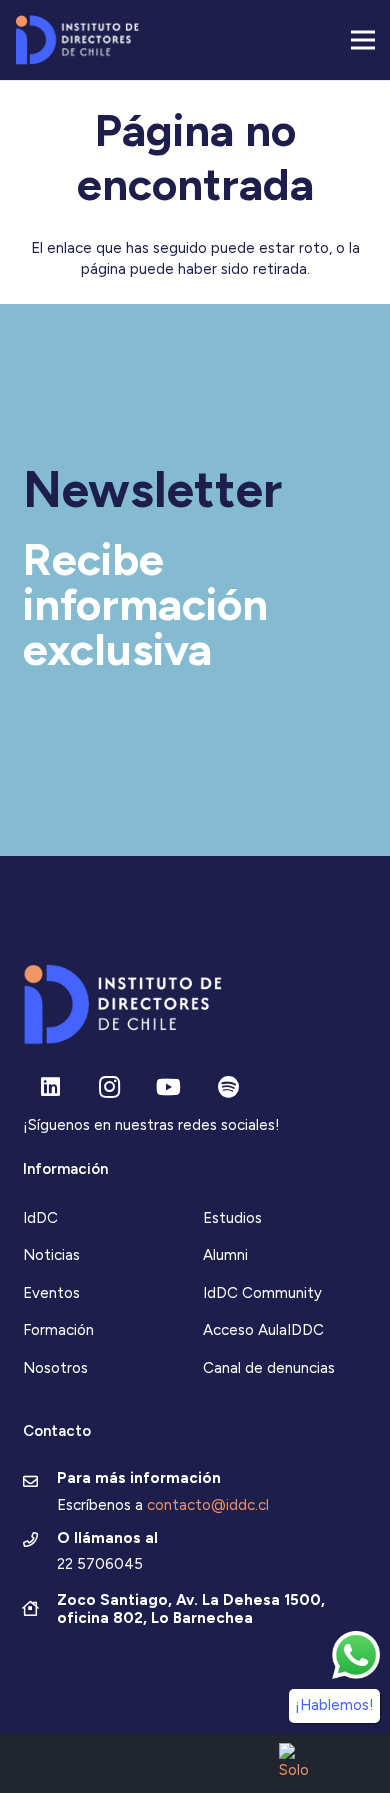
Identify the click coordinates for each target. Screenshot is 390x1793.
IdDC (40, 1218)
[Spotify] (228, 1087)
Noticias (51, 1255)
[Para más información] (40, 1483)
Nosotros (55, 1368)
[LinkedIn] (50, 1087)
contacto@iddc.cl (208, 1505)
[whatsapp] (356, 1655)
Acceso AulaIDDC (263, 1330)
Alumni (225, 1255)
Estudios (232, 1218)
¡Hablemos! (334, 1705)
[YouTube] (168, 1087)
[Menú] (363, 40)
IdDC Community (262, 1293)
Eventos (51, 1293)
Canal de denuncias (269, 1368)
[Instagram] (109, 1087)
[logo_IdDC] (77, 40)
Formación (58, 1330)
